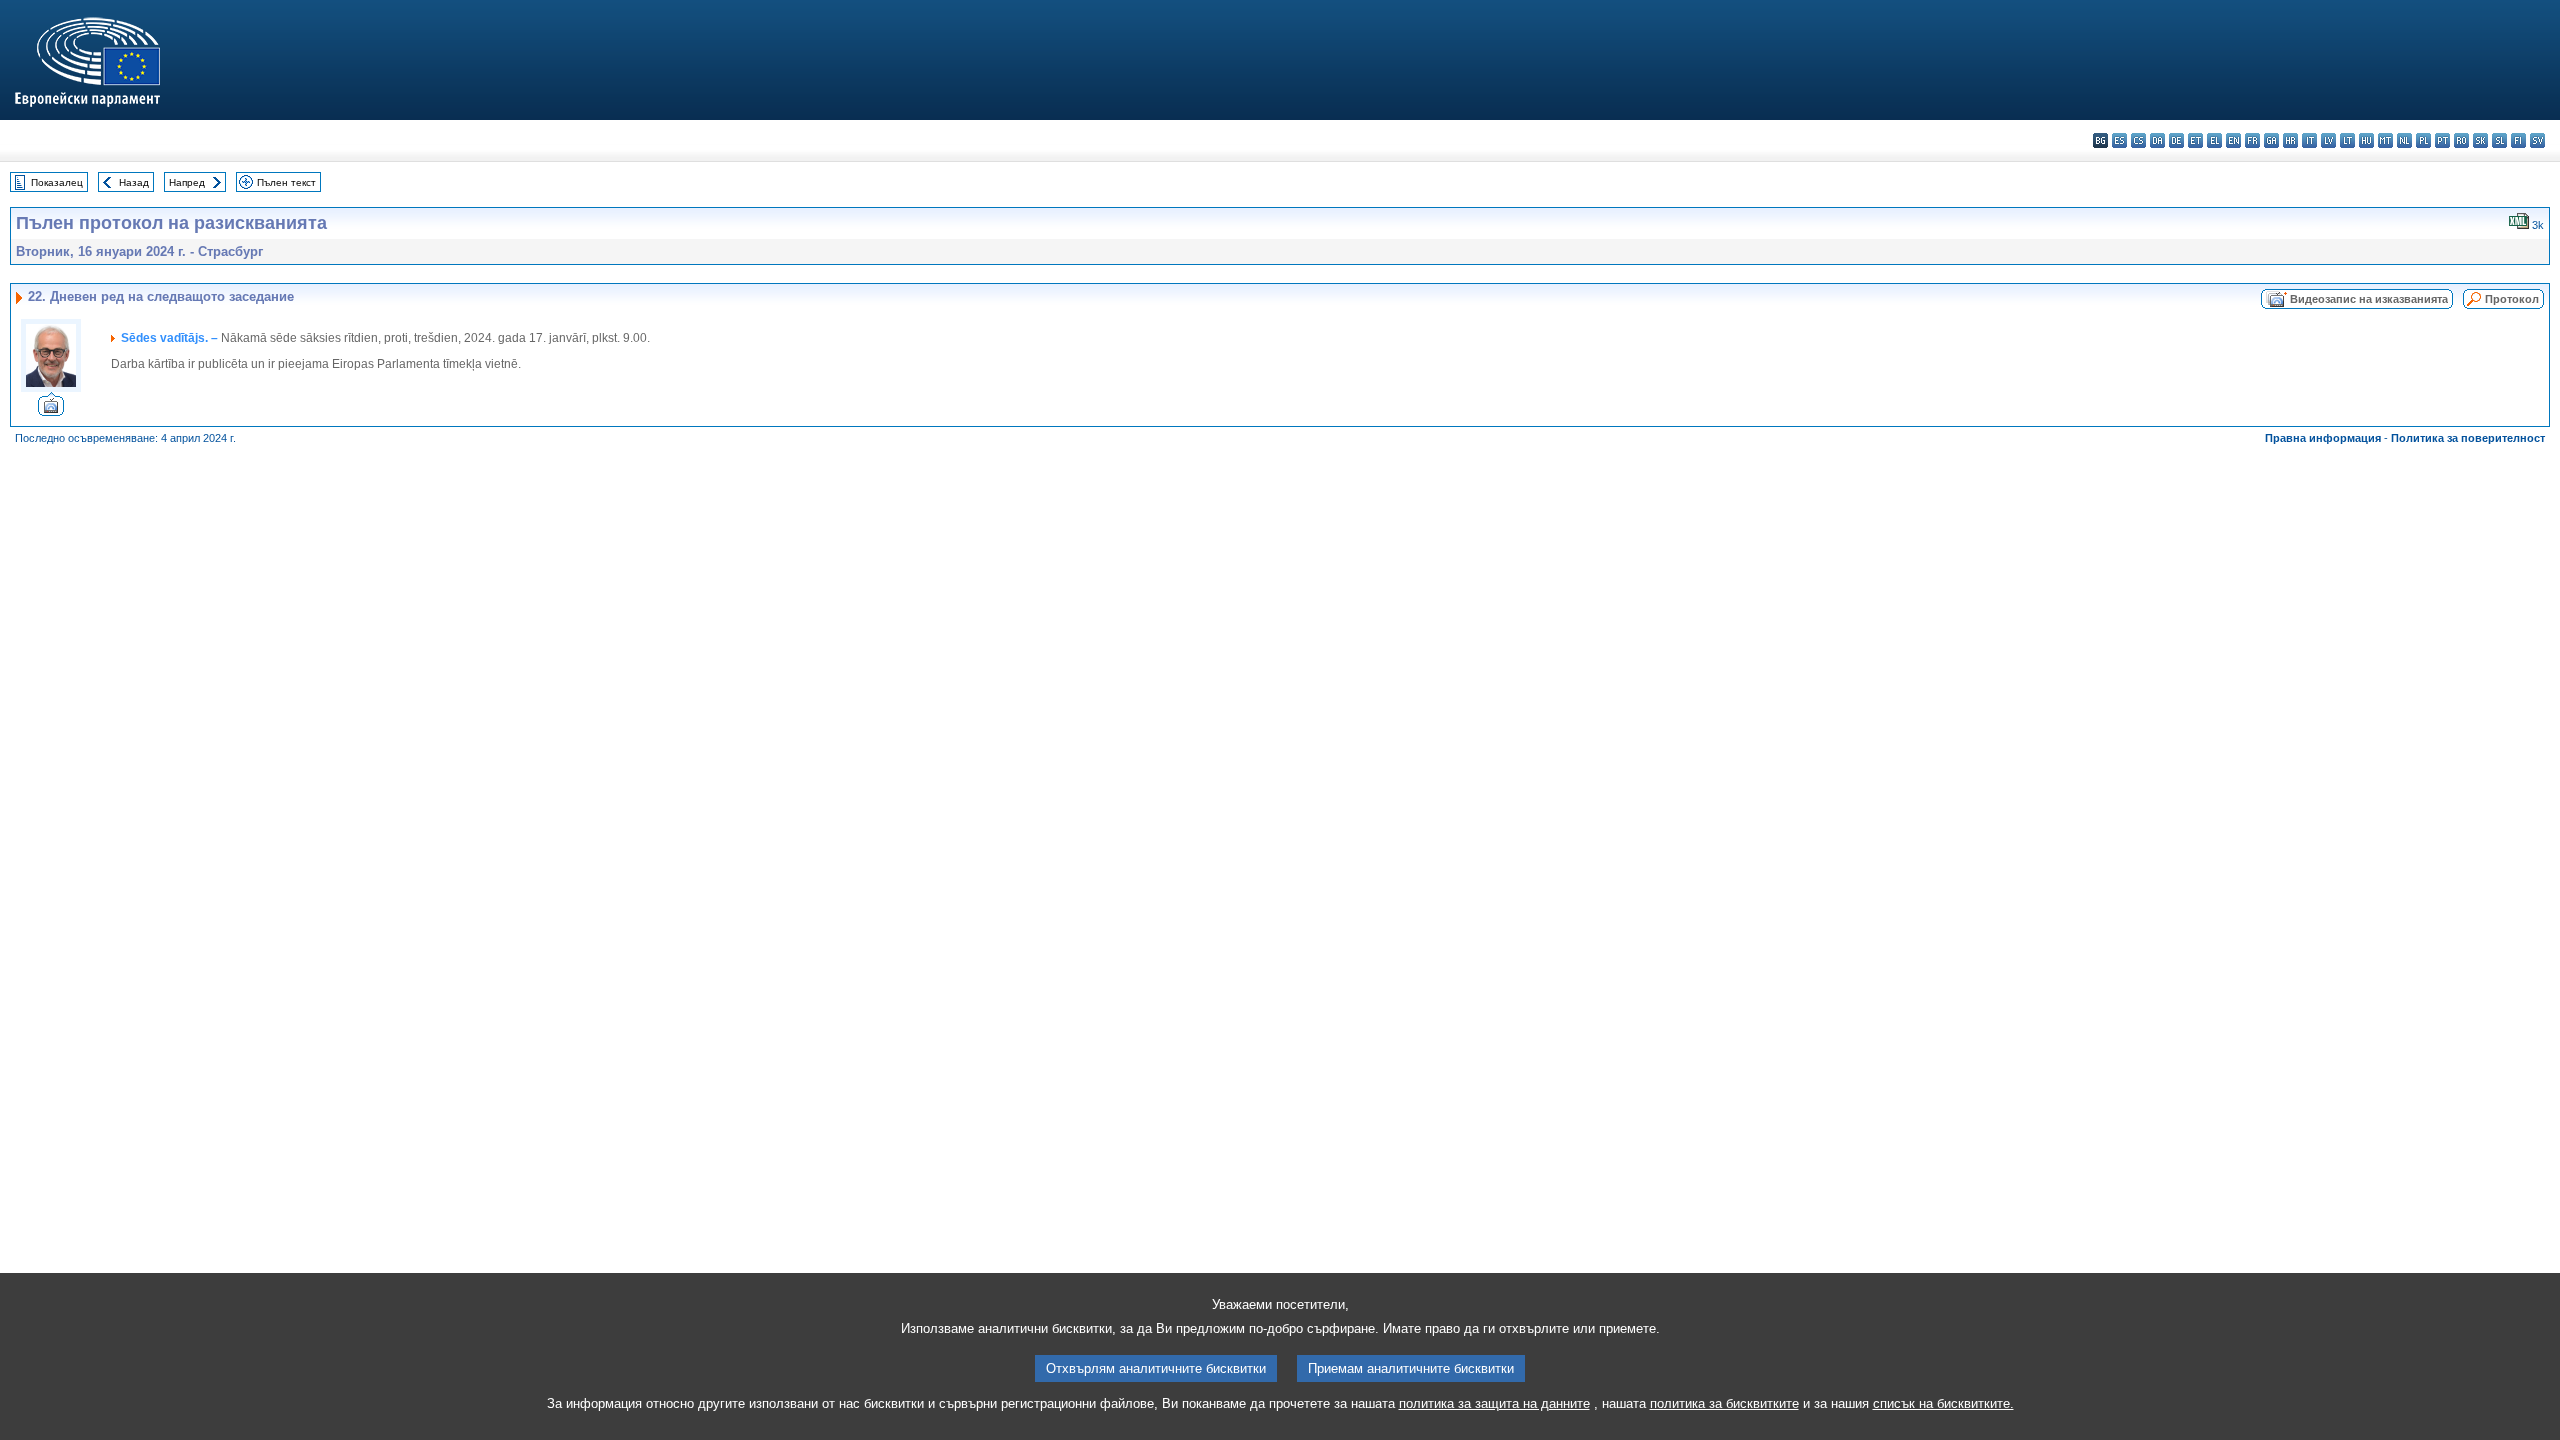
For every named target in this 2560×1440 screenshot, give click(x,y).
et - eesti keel (2195, 140)
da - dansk (2157, 140)
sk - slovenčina (2480, 140)
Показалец (57, 182)
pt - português (2442, 140)
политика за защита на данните (1494, 1403)
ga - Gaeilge (2271, 140)
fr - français (2252, 140)
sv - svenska (2537, 140)
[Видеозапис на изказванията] (51, 410)
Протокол (2512, 299)
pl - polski (2423, 140)
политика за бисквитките (1724, 1403)
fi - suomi (2518, 140)
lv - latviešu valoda (2328, 140)
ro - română (2461, 140)
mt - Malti (2385, 140)
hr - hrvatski (2290, 140)
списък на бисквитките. (1943, 1403)
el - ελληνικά (2214, 140)
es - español (2119, 140)
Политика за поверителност (2468, 438)
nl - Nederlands (2404, 140)
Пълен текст (286, 182)
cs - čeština (2138, 140)
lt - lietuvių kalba (2347, 140)
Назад (134, 182)
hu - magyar (2366, 140)
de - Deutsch (2176, 140)
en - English (2233, 140)
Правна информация (2323, 438)
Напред (187, 182)
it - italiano (2309, 140)
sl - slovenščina (2499, 140)
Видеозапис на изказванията (2369, 299)
